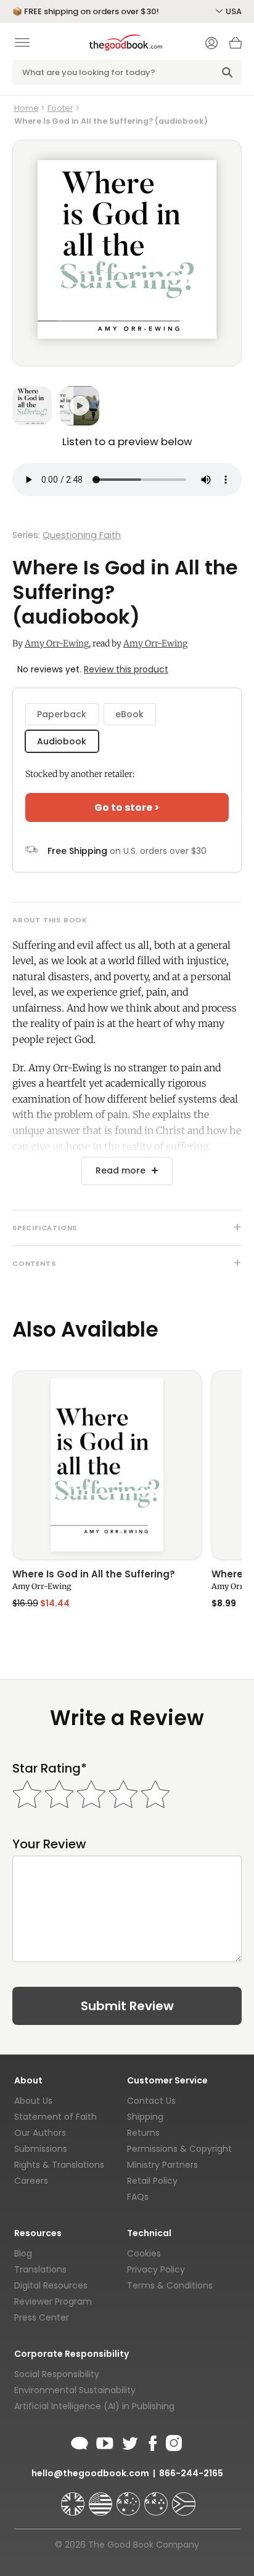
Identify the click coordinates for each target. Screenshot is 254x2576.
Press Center (42, 2317)
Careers (31, 2181)
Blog (23, 2253)
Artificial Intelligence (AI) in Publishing (94, 2406)
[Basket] (236, 46)
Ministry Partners (162, 2165)
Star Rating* (50, 1769)
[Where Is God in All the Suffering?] (107, 1465)
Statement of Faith (55, 2117)
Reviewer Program (53, 2301)
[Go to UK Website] (74, 2498)
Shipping (145, 2117)
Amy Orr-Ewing (57, 643)
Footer (60, 108)
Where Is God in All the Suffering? (94, 1575)
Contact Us (151, 2101)
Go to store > (127, 807)
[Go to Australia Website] (129, 2498)
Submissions (41, 2149)
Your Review (49, 1844)
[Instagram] (173, 2441)
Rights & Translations (59, 2165)
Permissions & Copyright (179, 2149)
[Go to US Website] (102, 2498)
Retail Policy (152, 2181)
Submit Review (127, 2006)
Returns (143, 2133)
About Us (33, 2101)
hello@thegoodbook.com (90, 2473)
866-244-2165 (191, 2473)
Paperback (62, 714)
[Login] (211, 44)
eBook (129, 714)
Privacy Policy (156, 2269)
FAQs (138, 2197)
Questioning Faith (82, 535)
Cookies (144, 2253)
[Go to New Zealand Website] (157, 2498)
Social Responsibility (57, 2374)
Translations (40, 2269)
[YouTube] (105, 2441)
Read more (121, 1170)
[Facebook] (152, 2441)
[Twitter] (129, 2441)
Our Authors (40, 2133)
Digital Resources (51, 2285)
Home (27, 108)
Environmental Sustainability (75, 2390)
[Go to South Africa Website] (184, 2498)
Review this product (126, 669)
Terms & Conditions (170, 2285)
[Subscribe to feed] (80, 2441)
